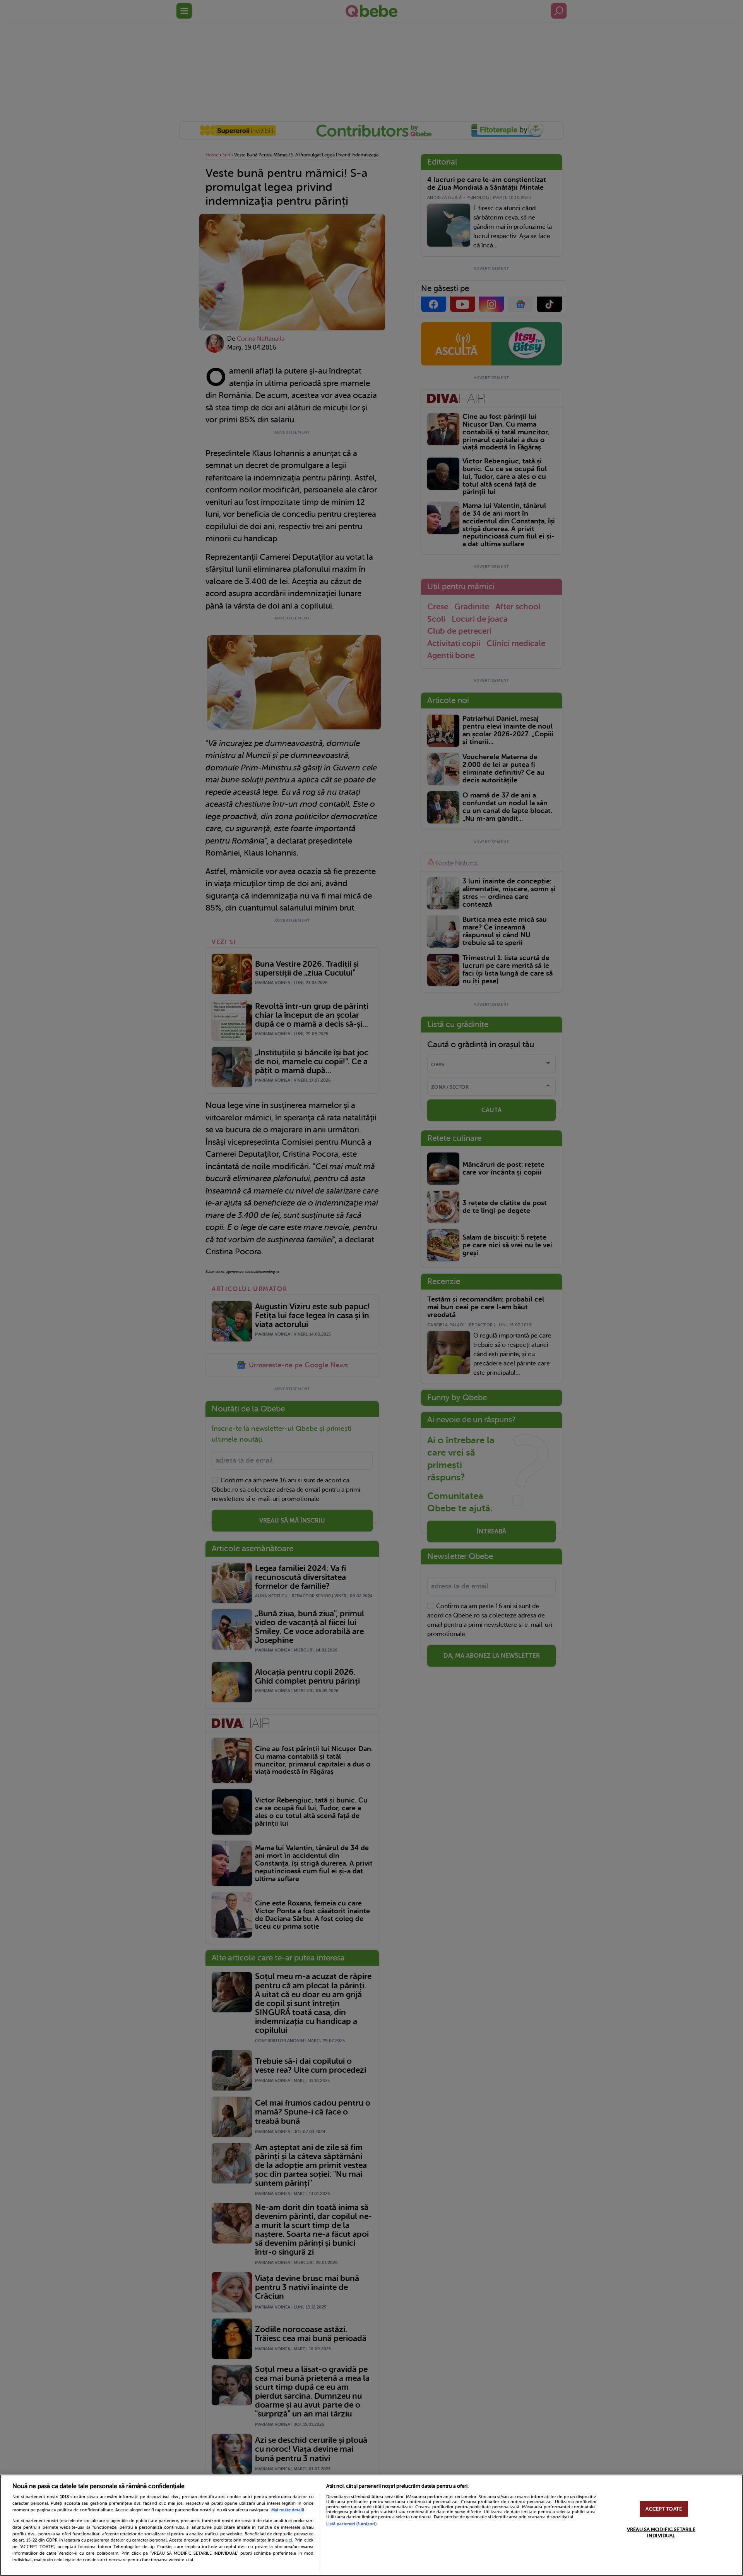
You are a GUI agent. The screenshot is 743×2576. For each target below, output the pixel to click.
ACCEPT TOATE (664, 2509)
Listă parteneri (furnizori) (351, 2524)
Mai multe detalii (288, 2510)
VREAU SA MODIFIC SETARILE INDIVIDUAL (661, 2533)
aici (289, 2540)
